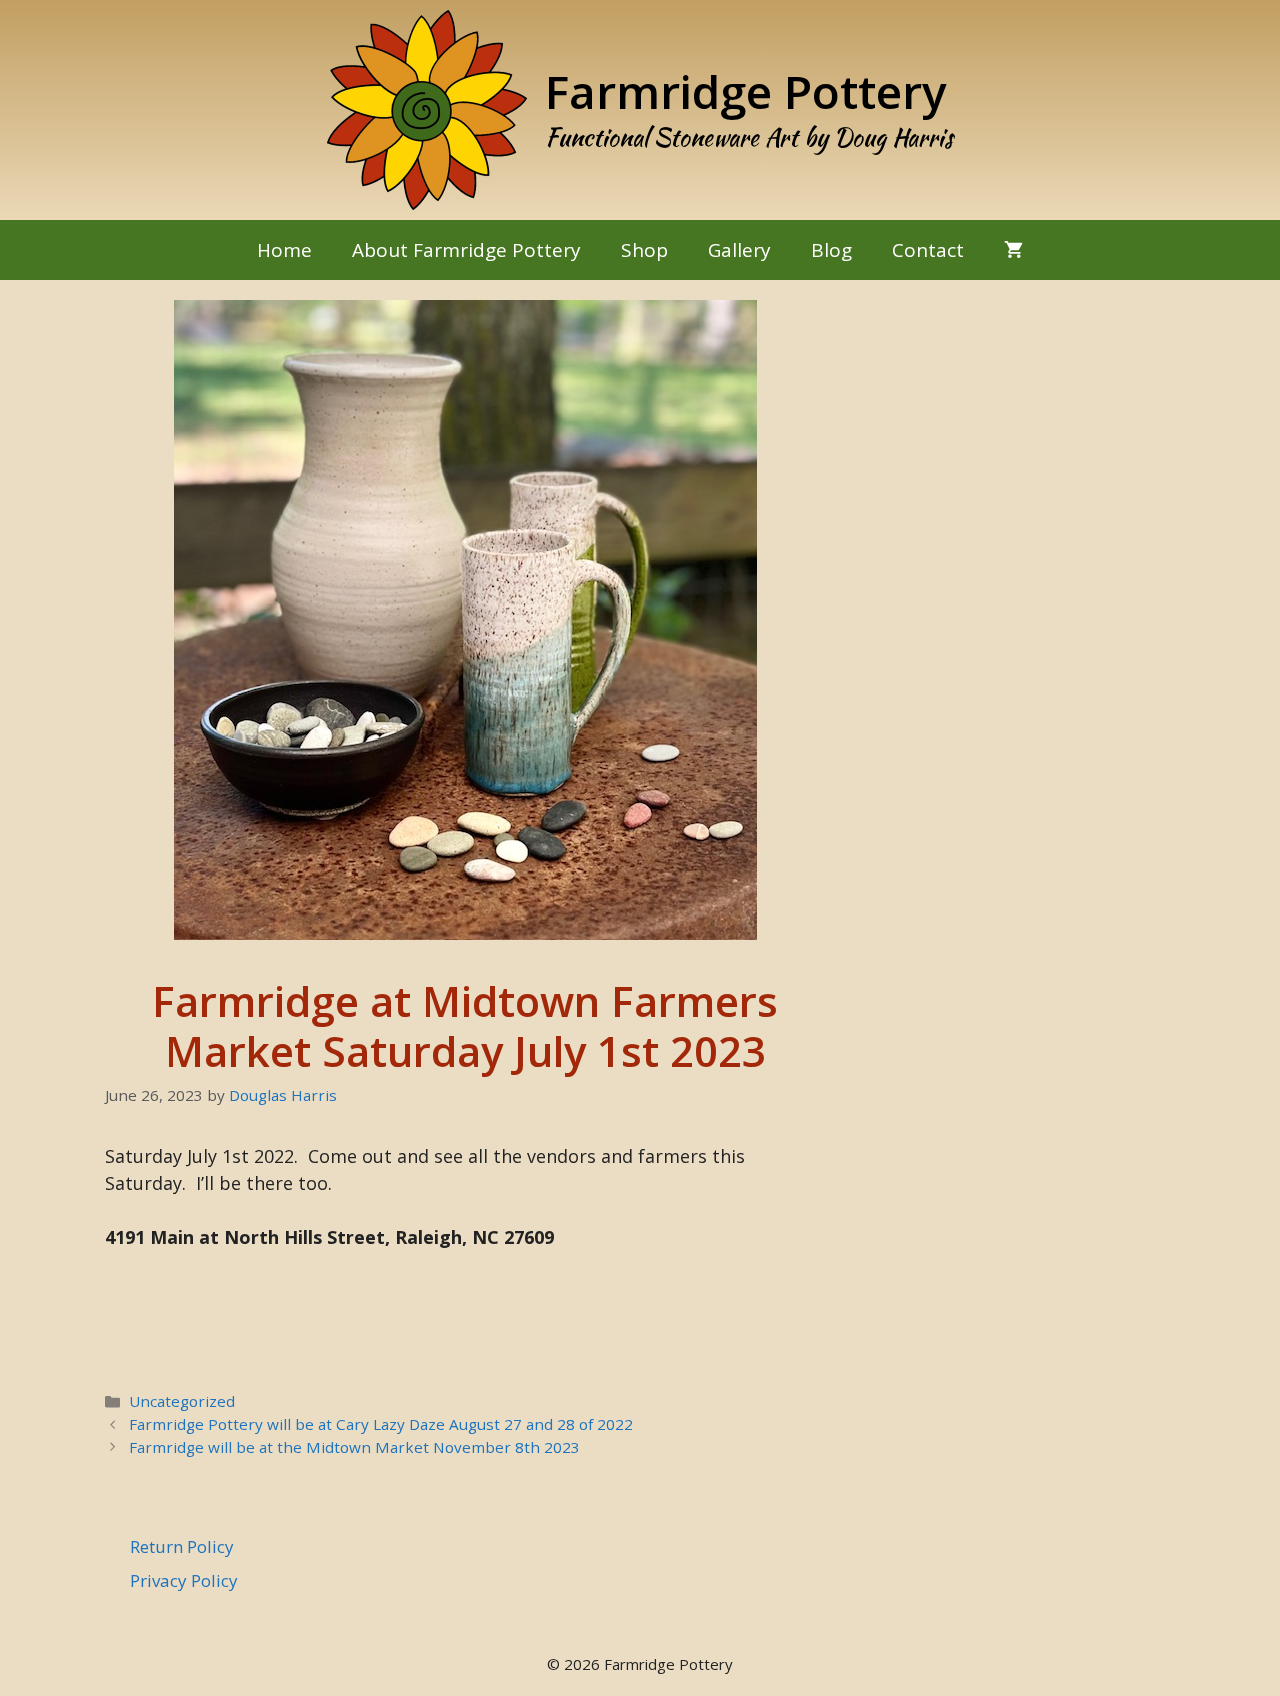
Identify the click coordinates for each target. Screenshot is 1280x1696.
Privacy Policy (184, 1580)
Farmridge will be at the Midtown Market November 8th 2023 (354, 1447)
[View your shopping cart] (1013, 250)
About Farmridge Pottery (466, 250)
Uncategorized (182, 1401)
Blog (831, 250)
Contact (928, 250)
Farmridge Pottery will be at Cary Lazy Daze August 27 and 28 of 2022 (381, 1424)
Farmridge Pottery (746, 91)
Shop (644, 250)
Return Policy (182, 1546)
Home (284, 250)
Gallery (739, 250)
